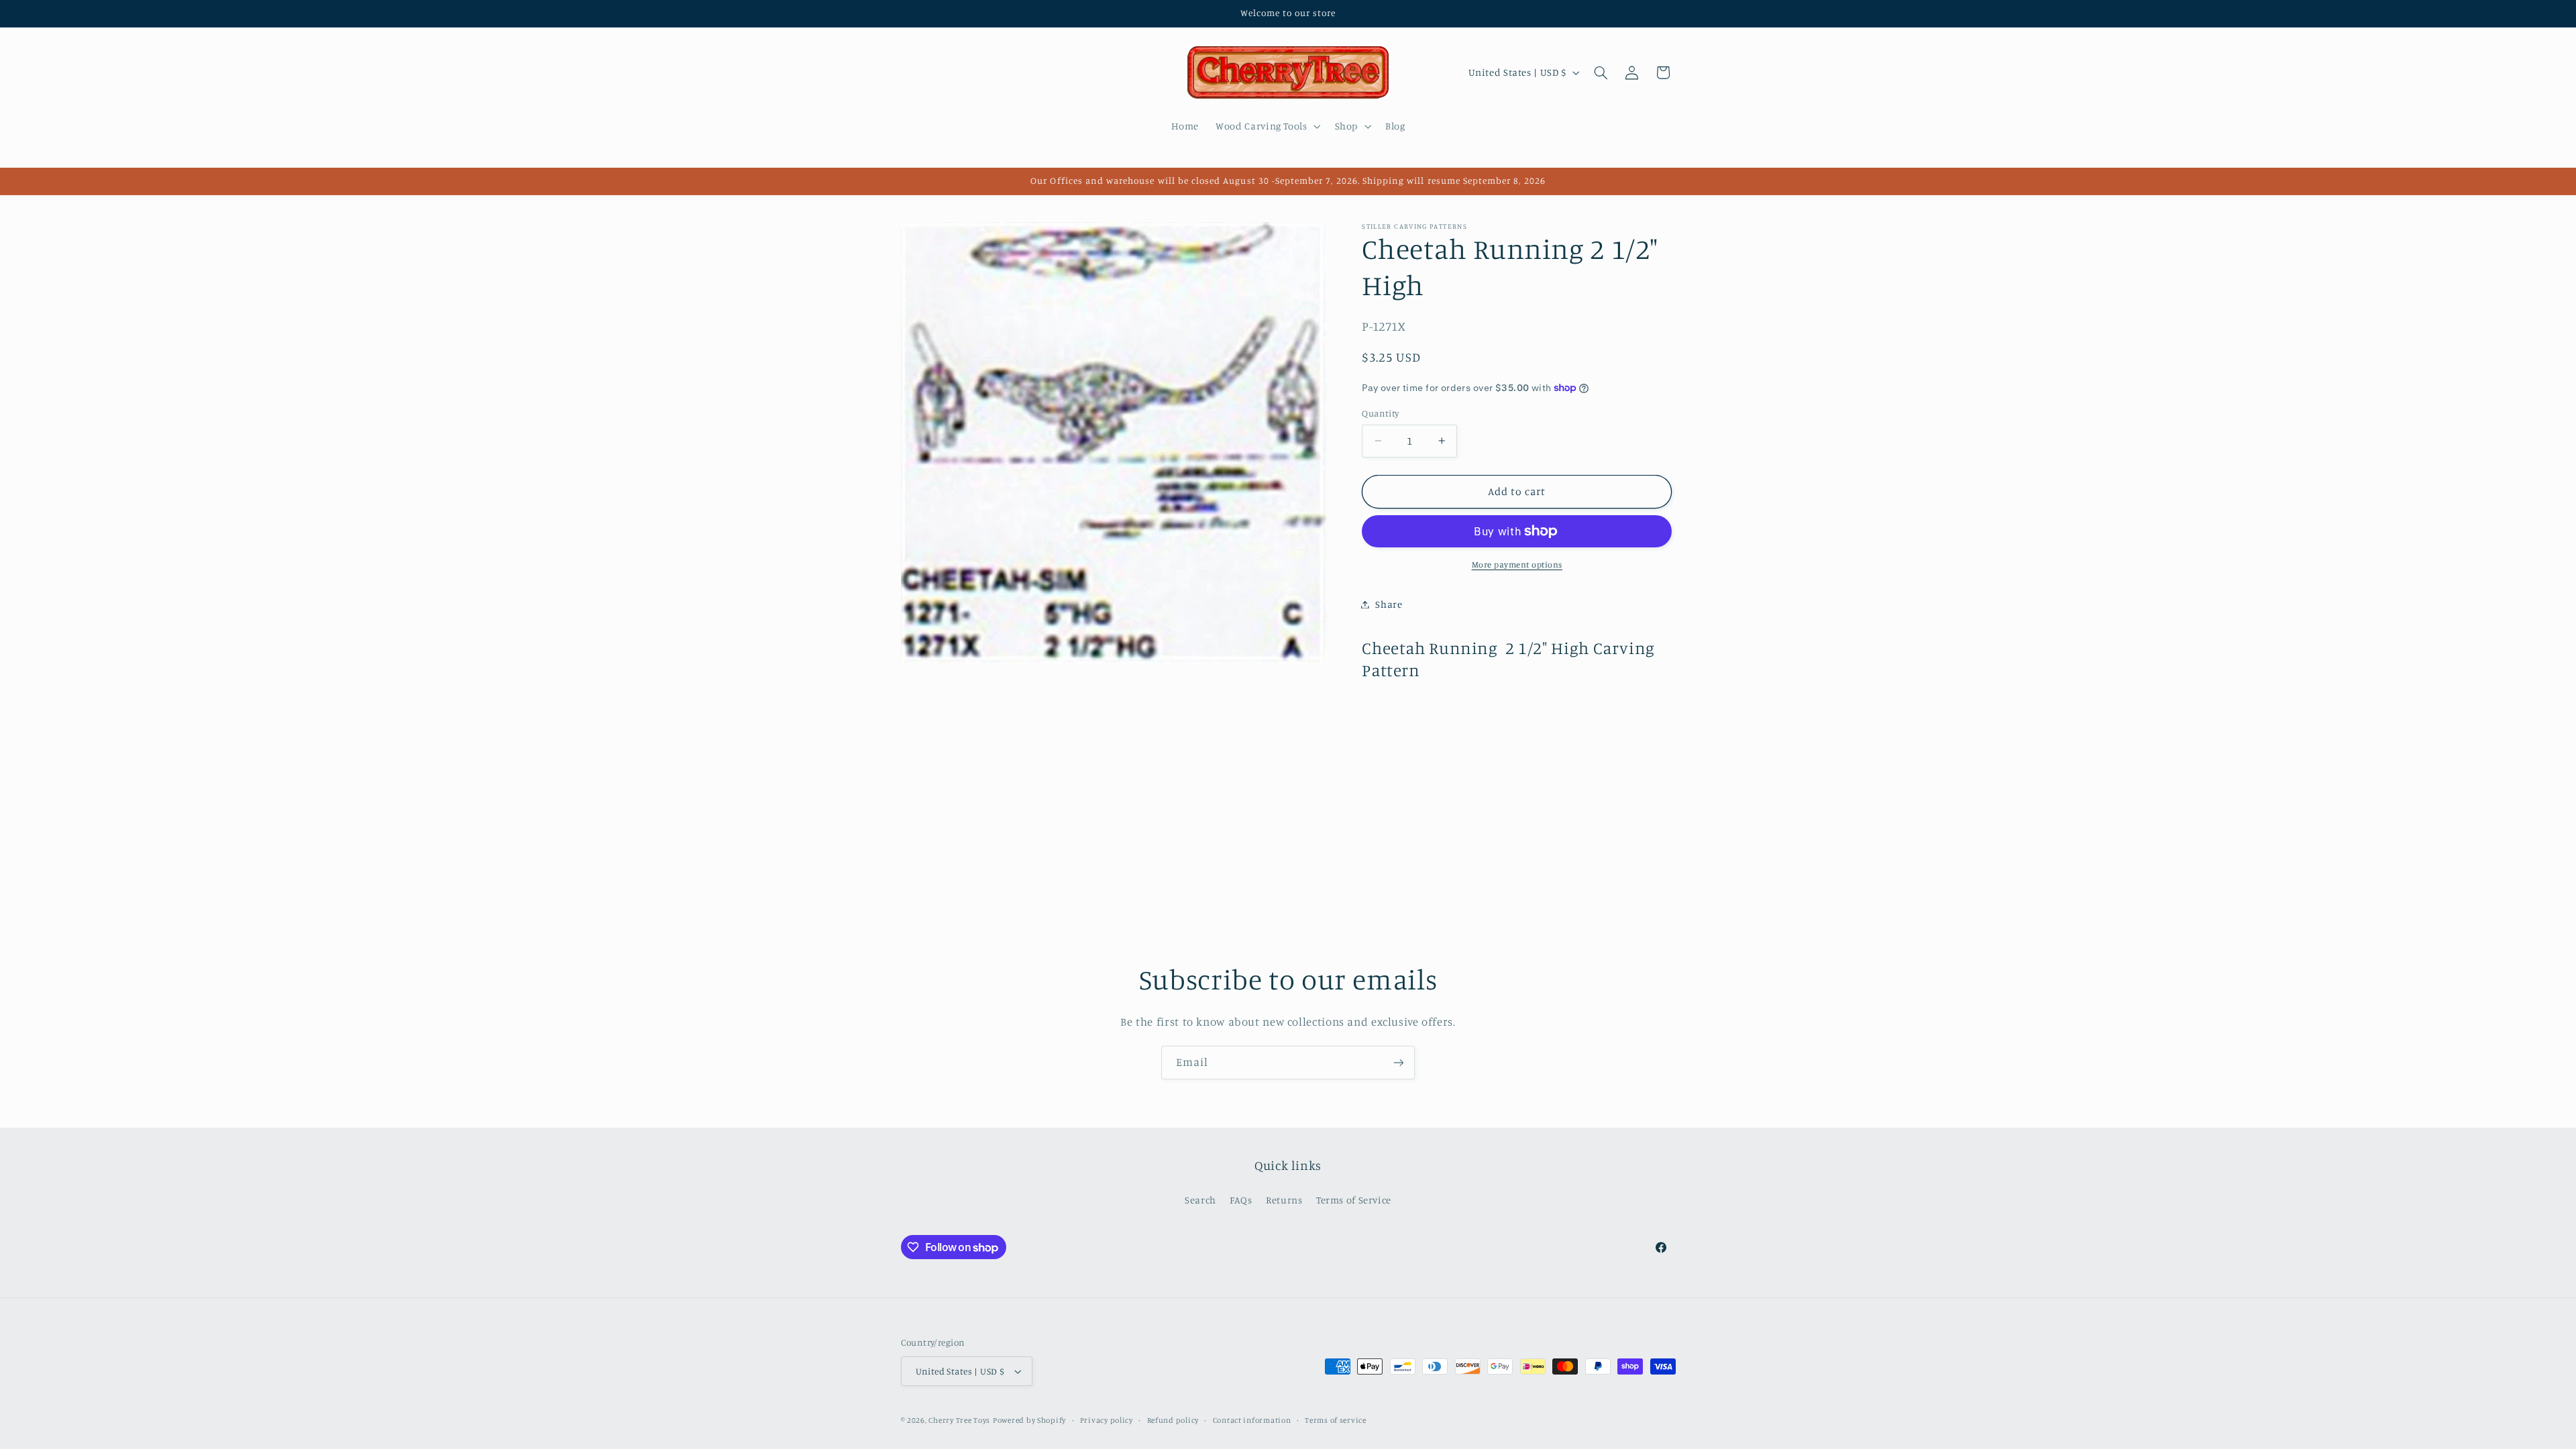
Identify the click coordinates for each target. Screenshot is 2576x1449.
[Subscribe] (1399, 1062)
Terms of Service (1354, 1200)
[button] (1267, 126)
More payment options (1517, 565)
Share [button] (1389, 604)
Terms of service (1336, 1420)
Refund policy (1173, 1420)
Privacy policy (1107, 1420)
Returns (1284, 1200)
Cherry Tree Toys (959, 1420)
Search (1200, 1200)
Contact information (1252, 1420)
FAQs (1241, 1200)
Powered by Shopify (1029, 1420)
